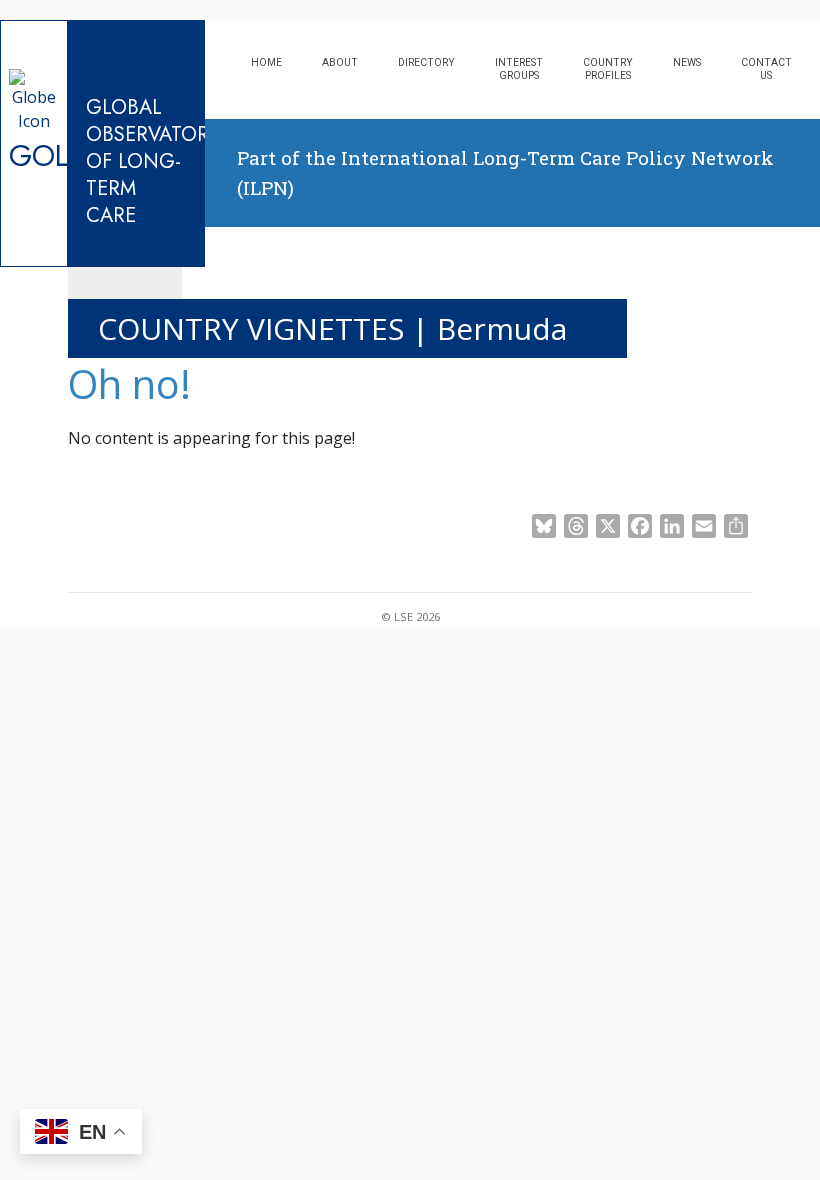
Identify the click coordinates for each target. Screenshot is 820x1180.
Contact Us (766, 69)
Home (266, 62)
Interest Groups (519, 69)
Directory (426, 62)
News (687, 62)
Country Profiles (608, 69)
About (340, 62)
